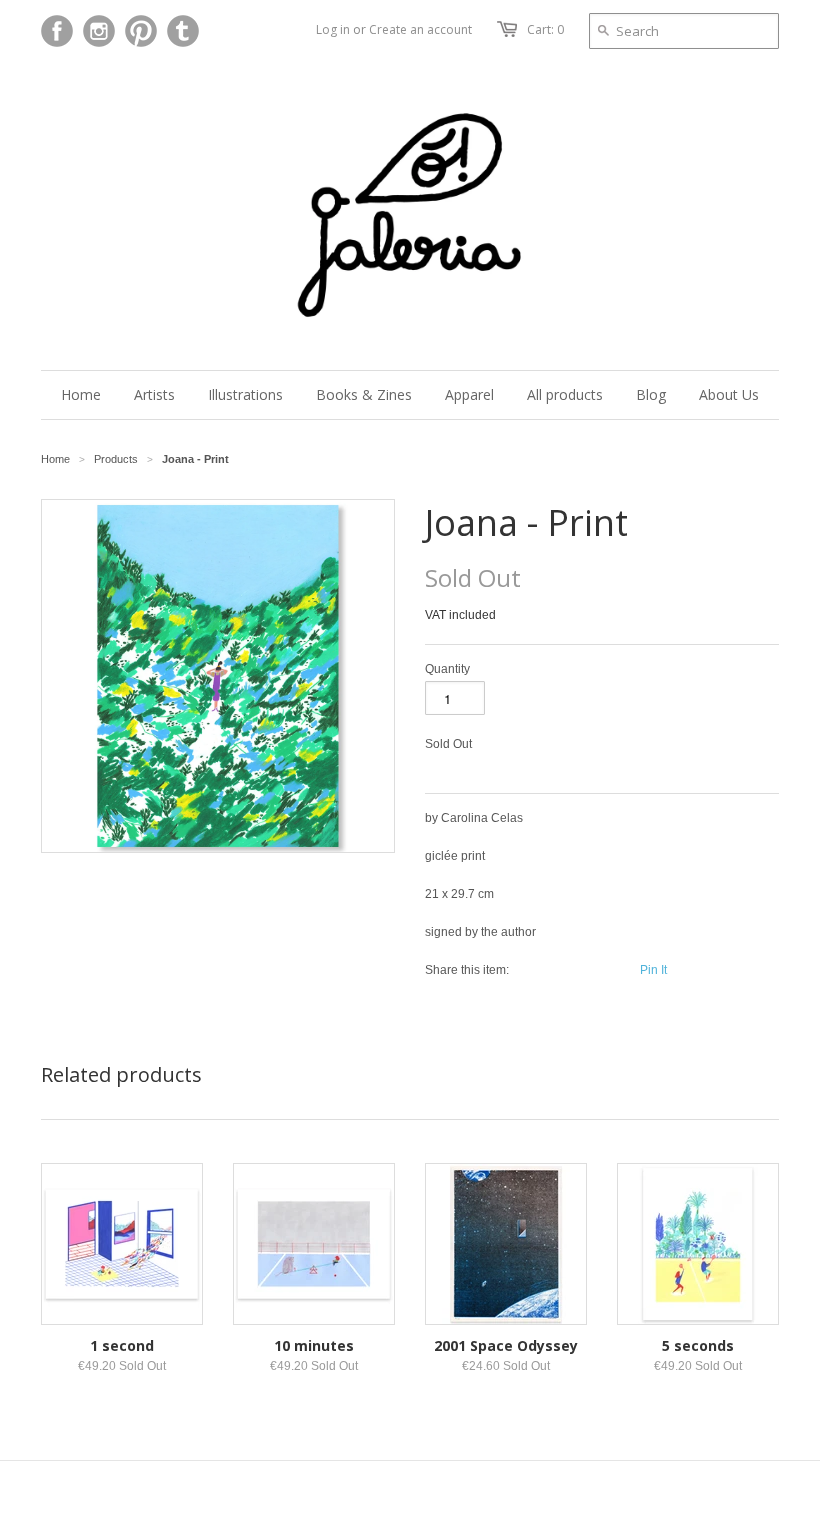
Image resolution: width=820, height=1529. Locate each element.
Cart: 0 (545, 29)
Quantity (447, 669)
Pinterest (141, 31)
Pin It (653, 970)
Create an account (420, 29)
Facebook (57, 31)
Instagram (99, 31)
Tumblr (183, 31)
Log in (333, 29)
